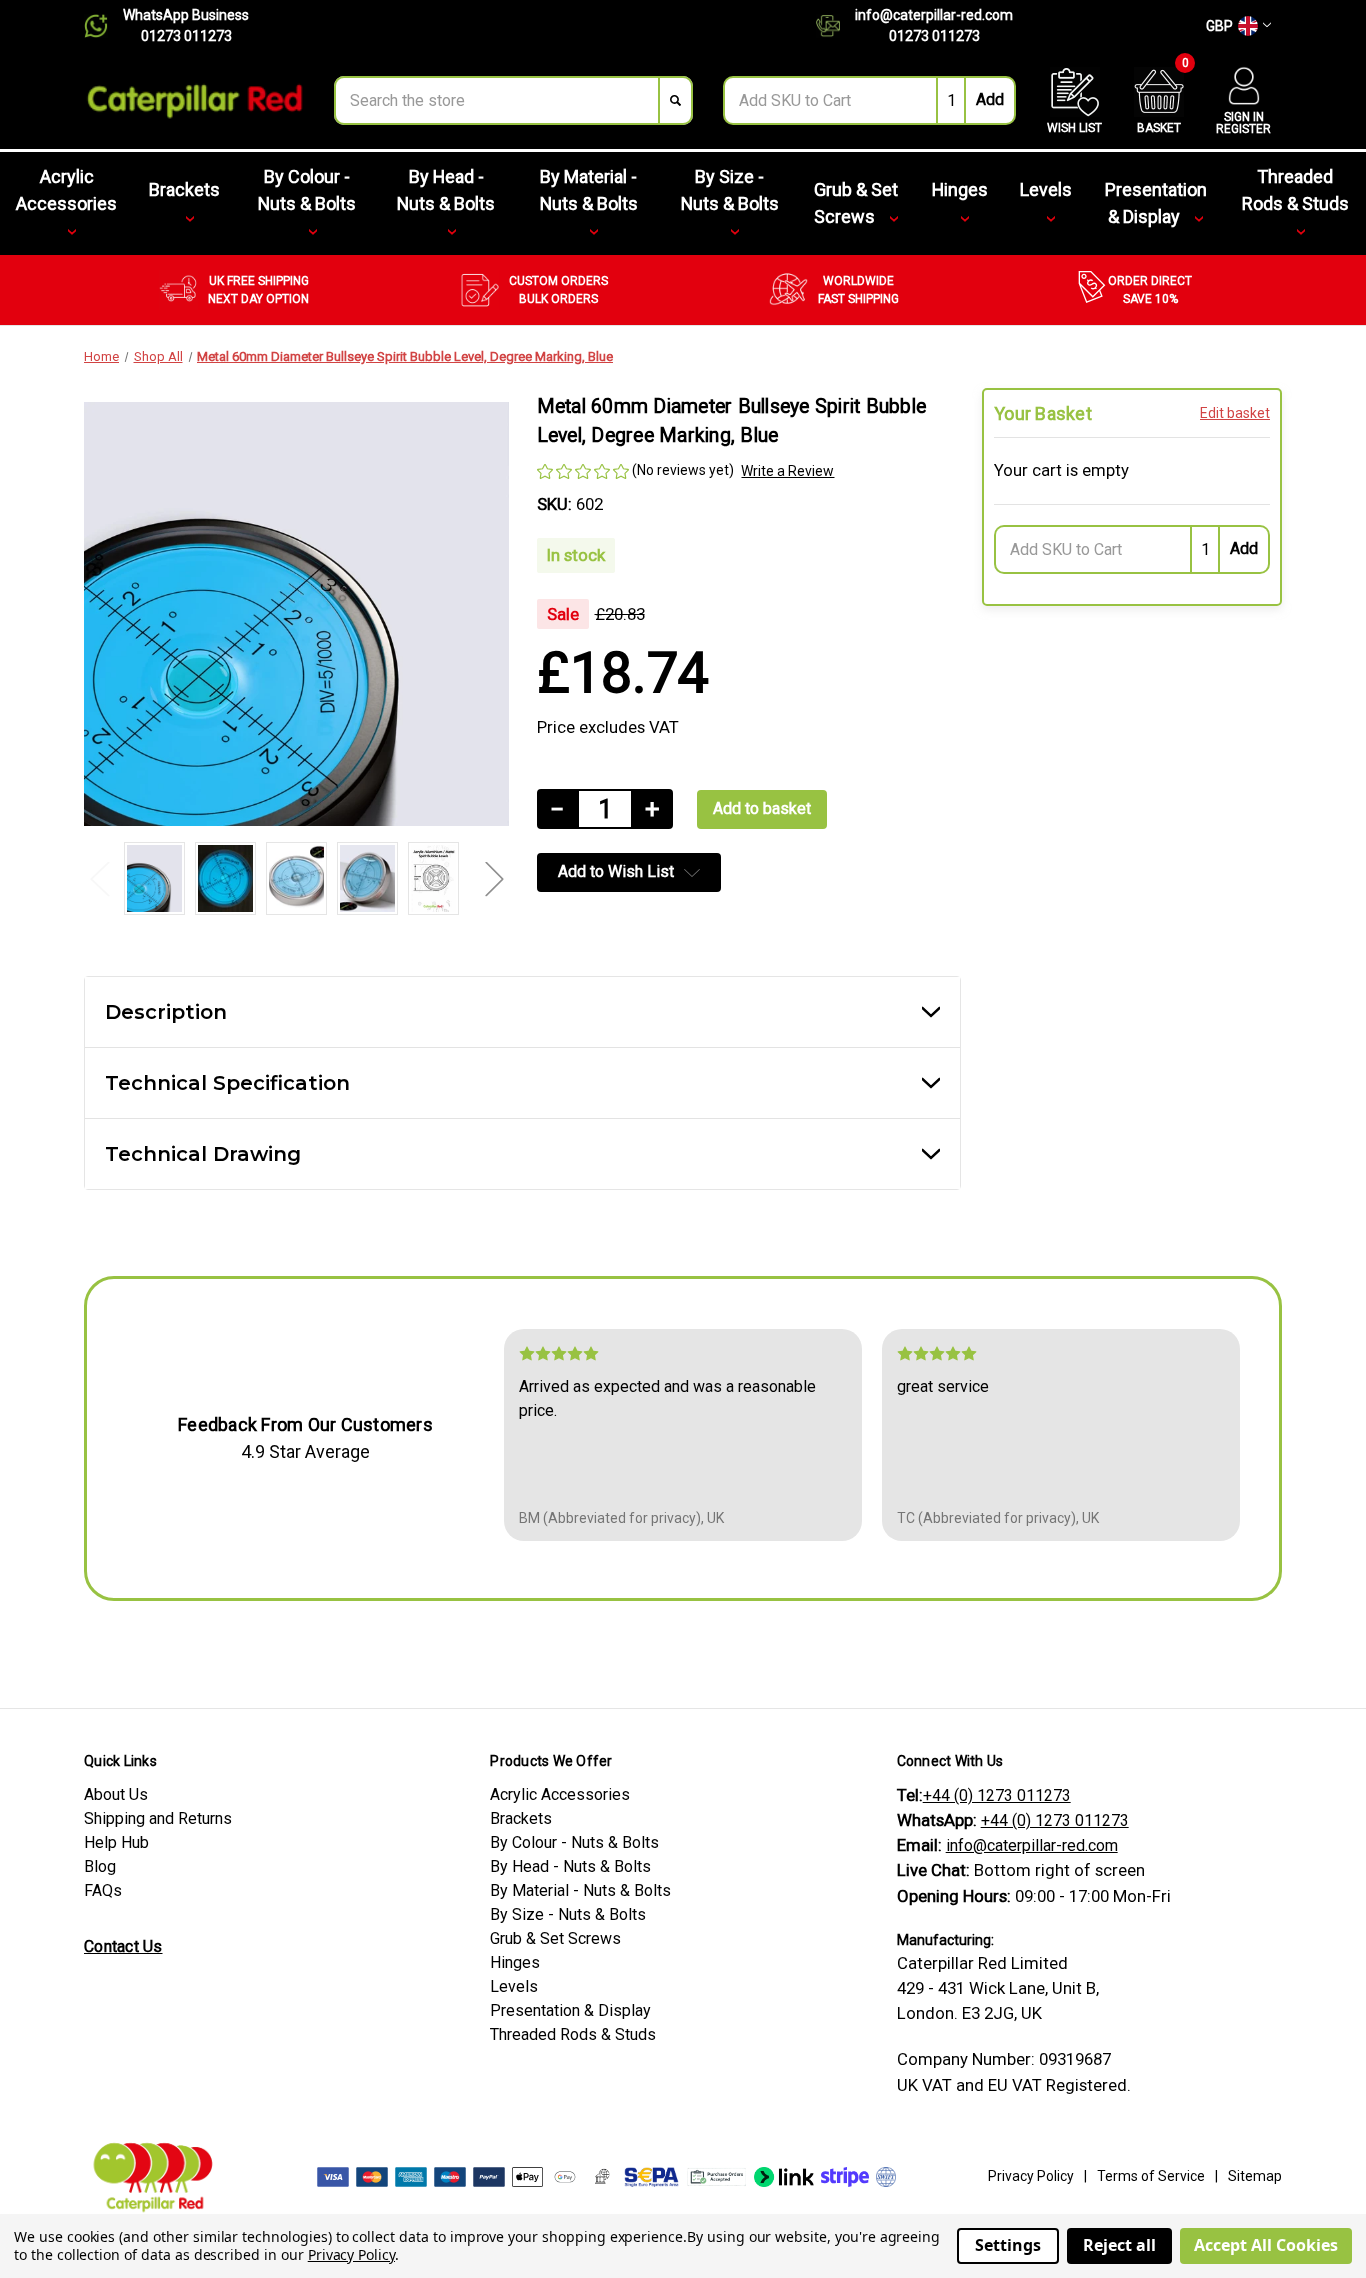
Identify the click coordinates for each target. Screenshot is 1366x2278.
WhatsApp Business (186, 15)
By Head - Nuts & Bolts (446, 190)
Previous (99, 878)
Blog (100, 1866)
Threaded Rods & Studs (1295, 190)
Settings (1008, 2245)
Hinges (960, 189)
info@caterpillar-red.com (934, 15)
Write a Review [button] (787, 471)
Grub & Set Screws (856, 203)
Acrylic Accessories (66, 190)
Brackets (184, 189)
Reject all (1119, 2245)
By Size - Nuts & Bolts (730, 190)
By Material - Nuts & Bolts (589, 190)
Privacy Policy (1031, 2176)
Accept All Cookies (1266, 2245)
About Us (116, 1794)
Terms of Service (1151, 2176)
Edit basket (1235, 413)
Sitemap (1255, 2176)
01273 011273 (186, 36)
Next (494, 878)
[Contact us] (835, 26)
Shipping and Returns (158, 1818)
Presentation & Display (1156, 203)
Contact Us (123, 1946)
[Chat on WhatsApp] (103, 26)
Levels (1046, 189)
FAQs (103, 1890)
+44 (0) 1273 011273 (997, 1795)
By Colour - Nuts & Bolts (307, 190)
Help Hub (116, 1842)
